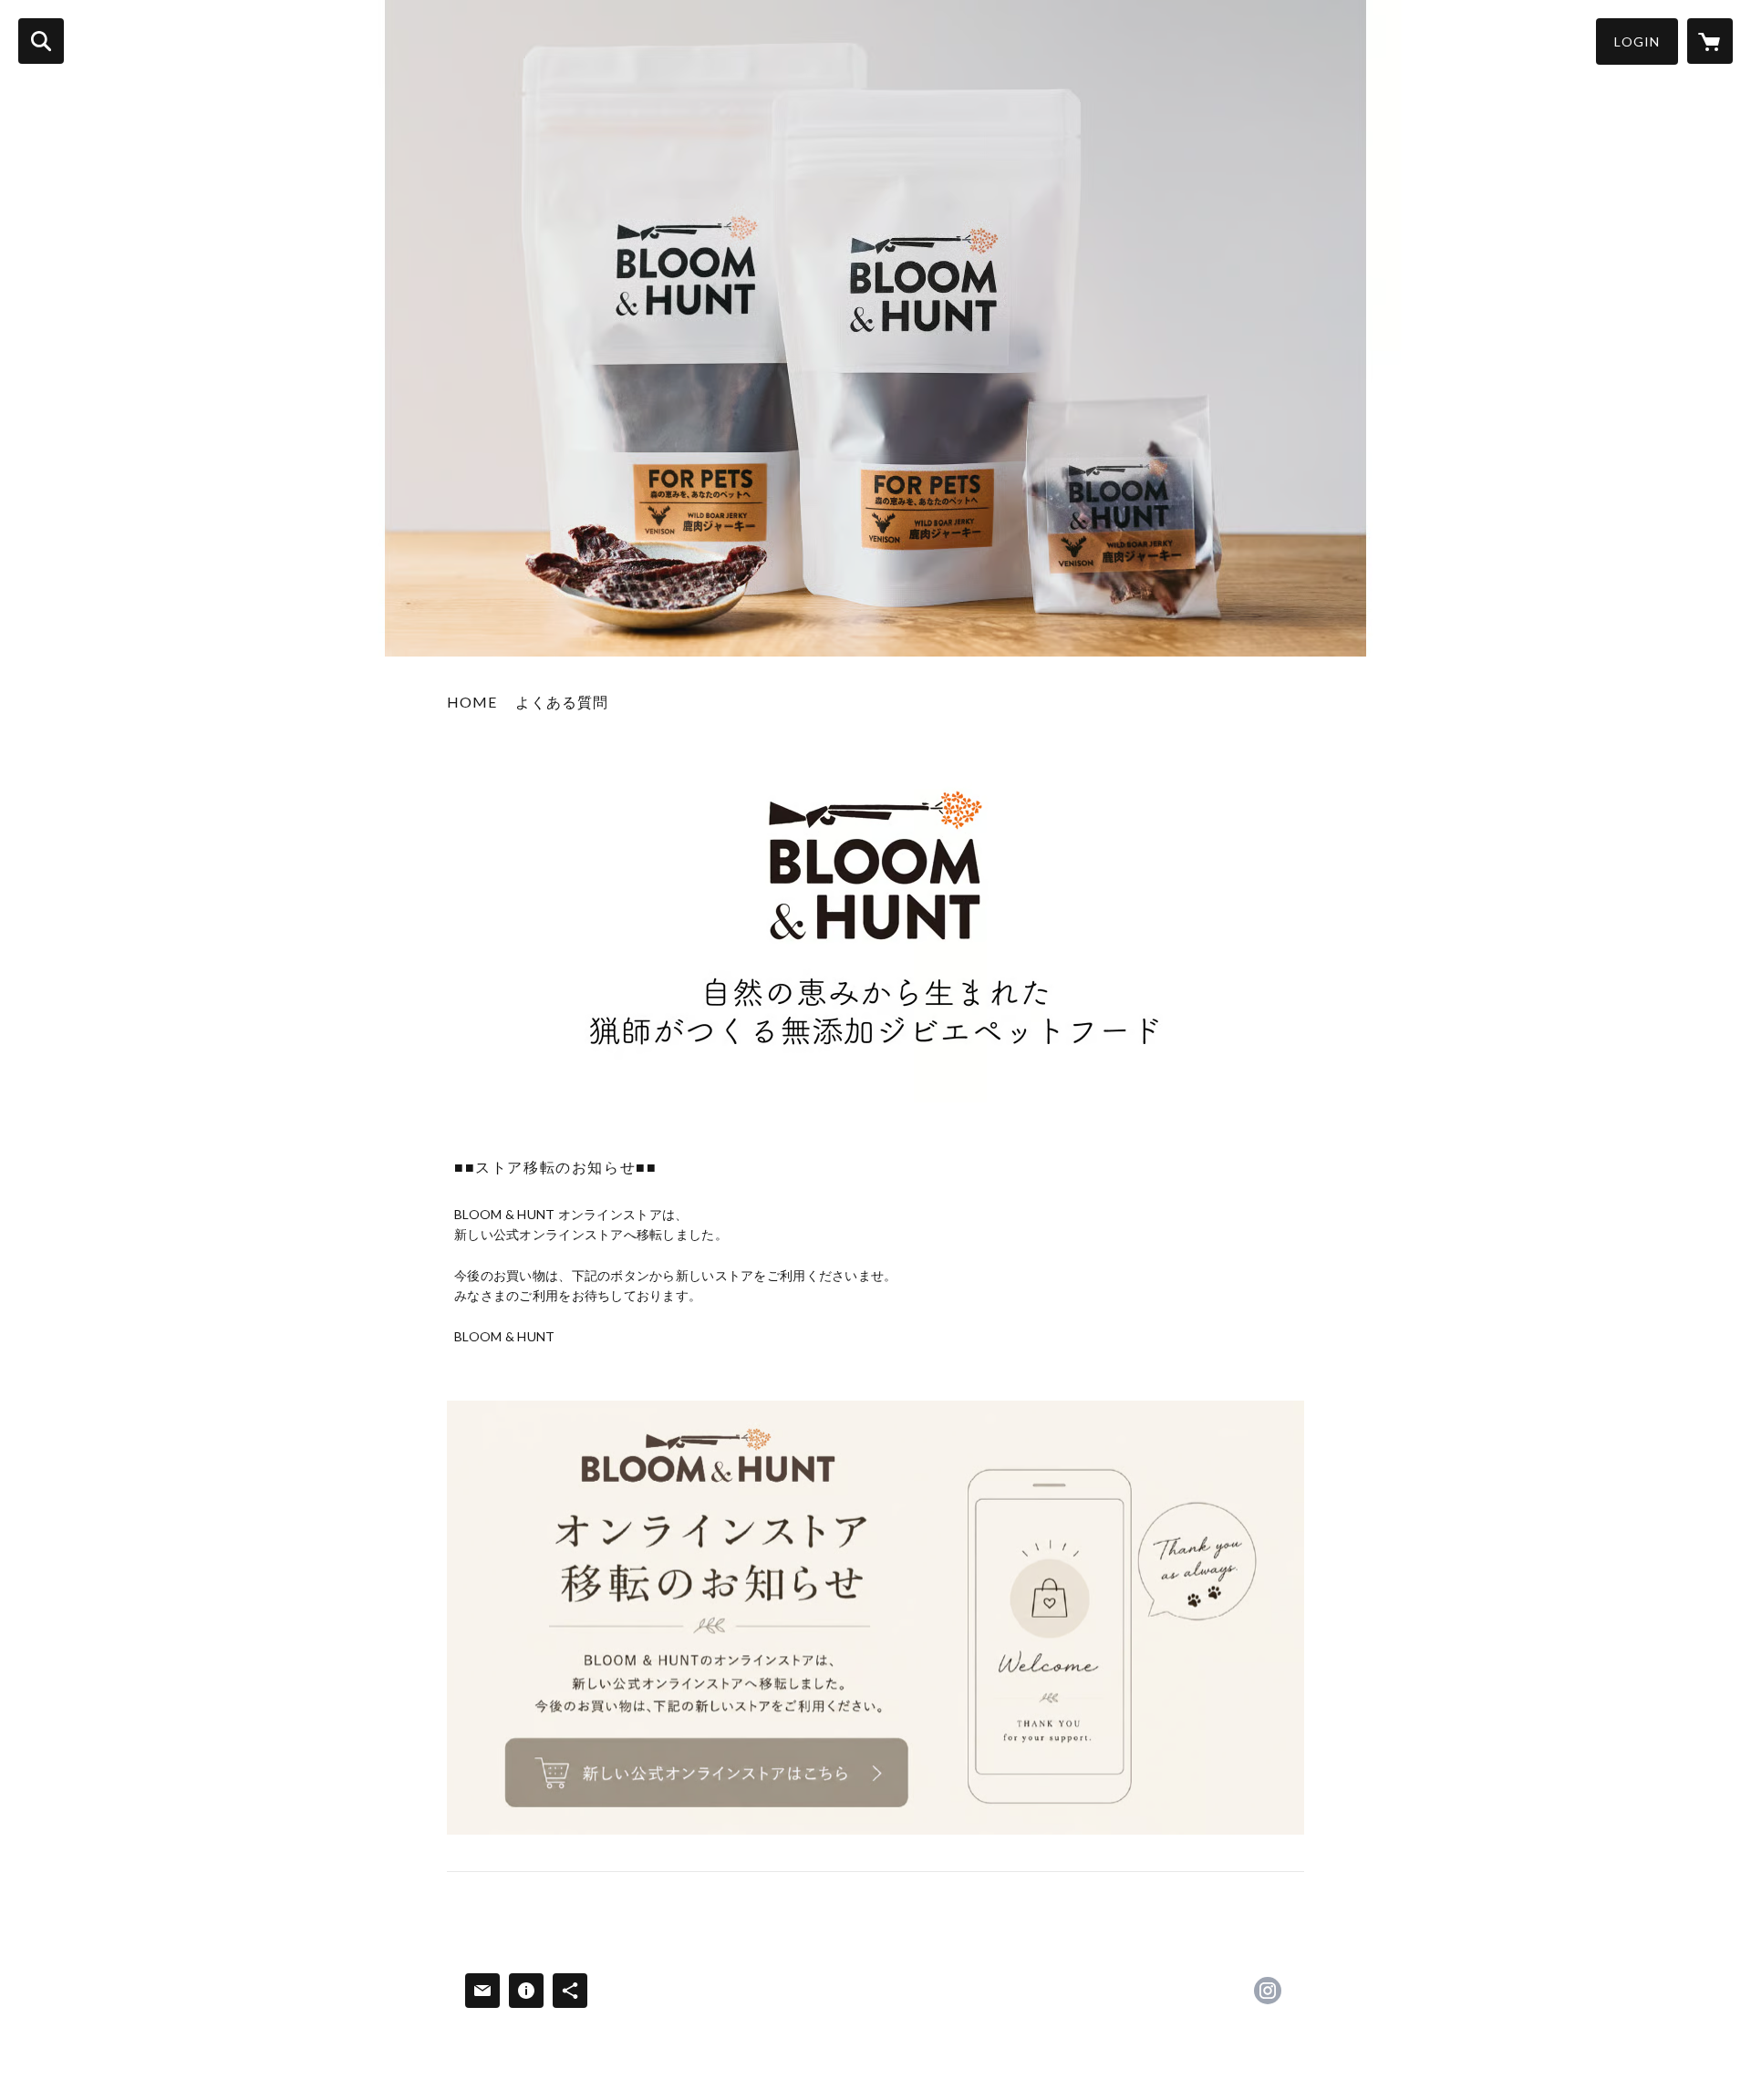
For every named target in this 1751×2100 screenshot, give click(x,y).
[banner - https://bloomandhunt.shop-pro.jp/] (875, 1618)
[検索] (41, 41)
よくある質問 (562, 702)
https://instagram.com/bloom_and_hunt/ (1268, 1991)
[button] (1637, 41)
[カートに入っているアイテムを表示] (1710, 41)
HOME (472, 702)
